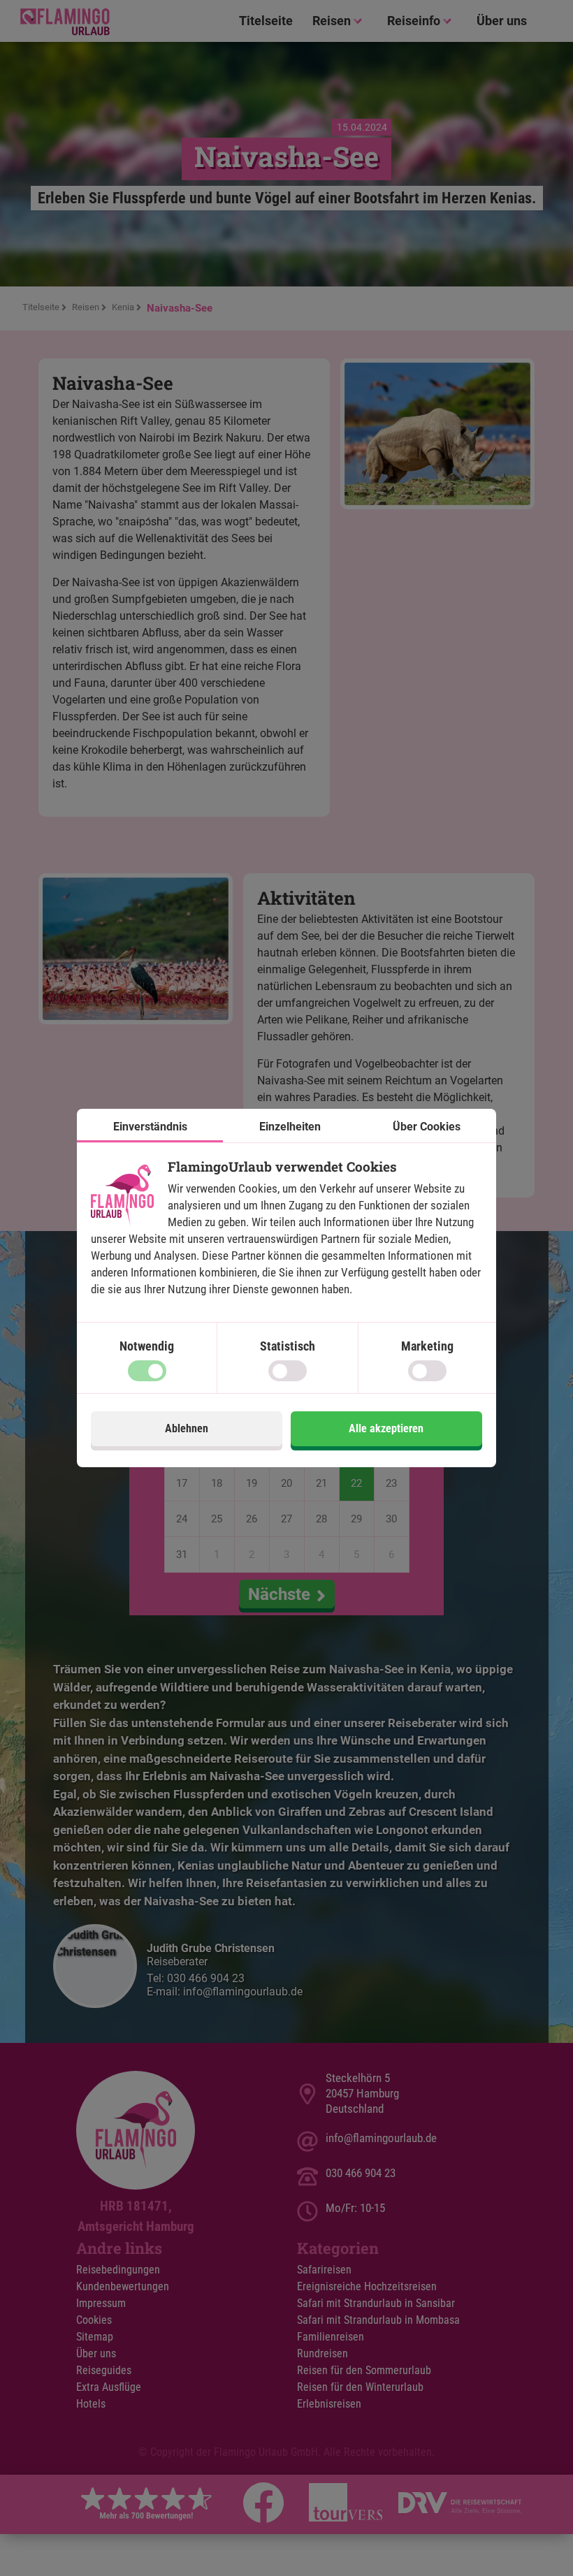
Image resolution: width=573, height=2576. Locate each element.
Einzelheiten (290, 1127)
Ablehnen (187, 1428)
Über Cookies (427, 1127)
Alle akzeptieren (386, 1428)
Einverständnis (150, 1127)
